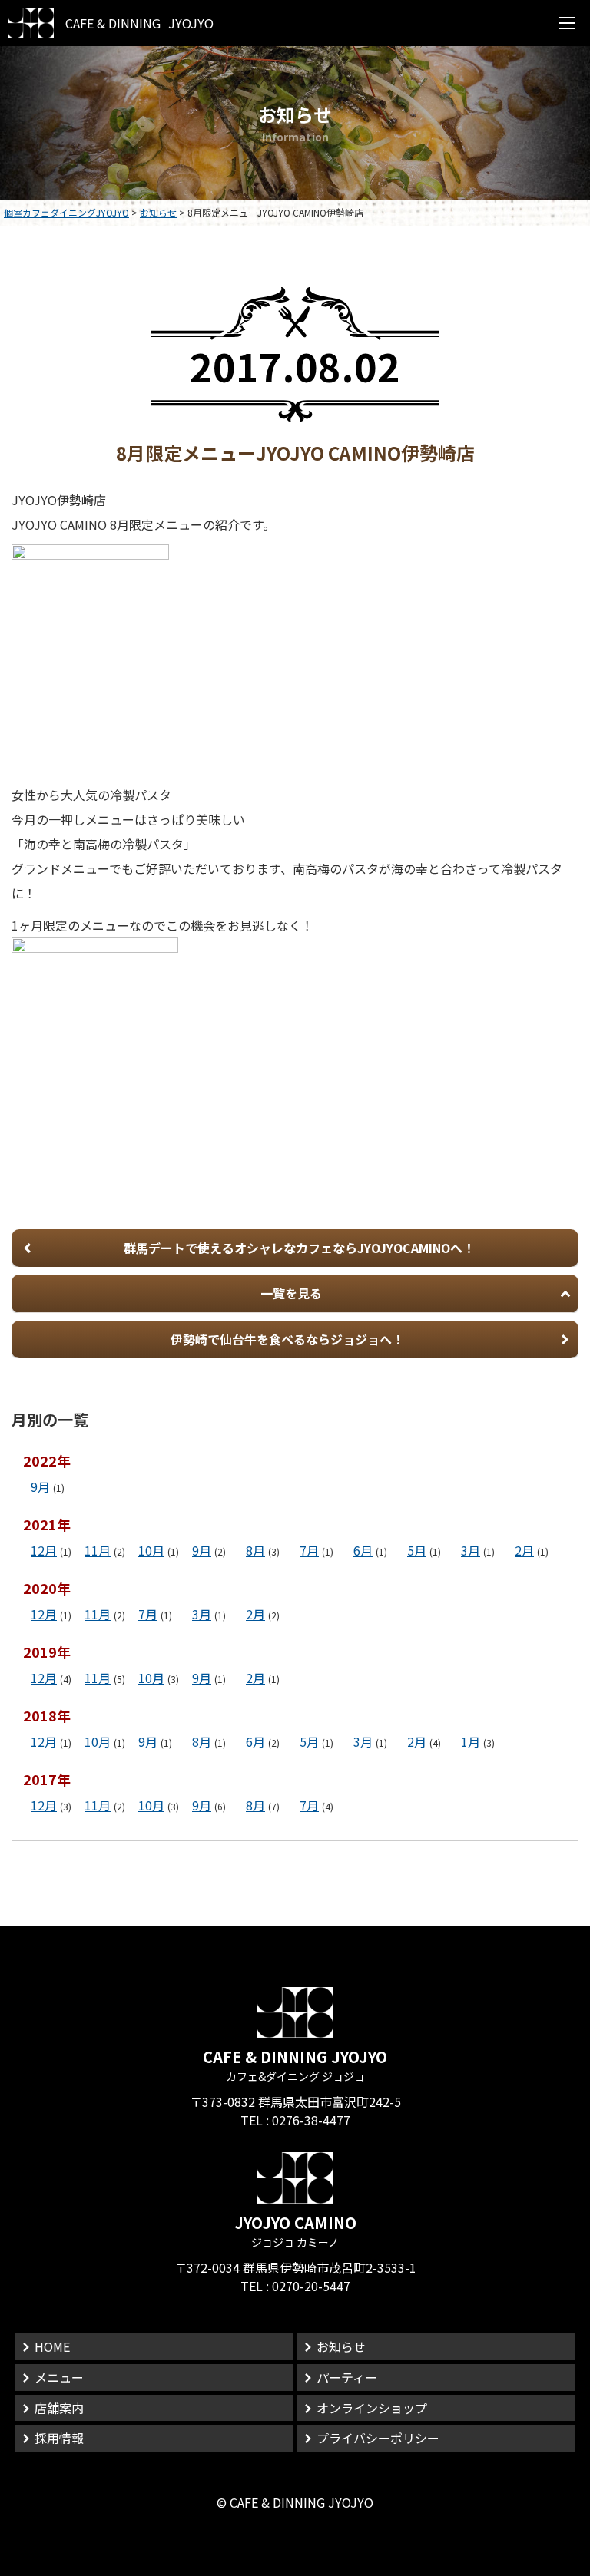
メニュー (59, 2377)
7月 (309, 1550)
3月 (471, 1550)
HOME (52, 2346)
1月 (471, 1741)
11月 (98, 1550)
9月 (40, 1486)
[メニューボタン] (567, 23)
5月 (417, 1550)
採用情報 (59, 2438)
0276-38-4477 (311, 2120)
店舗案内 (59, 2408)
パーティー (347, 2377)
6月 (363, 1550)
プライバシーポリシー (378, 2438)
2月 (524, 1550)
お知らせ (341, 2346)
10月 (151, 1550)
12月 (44, 1550)
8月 (255, 1550)
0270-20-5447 (311, 2286)
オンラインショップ (372, 2408)
